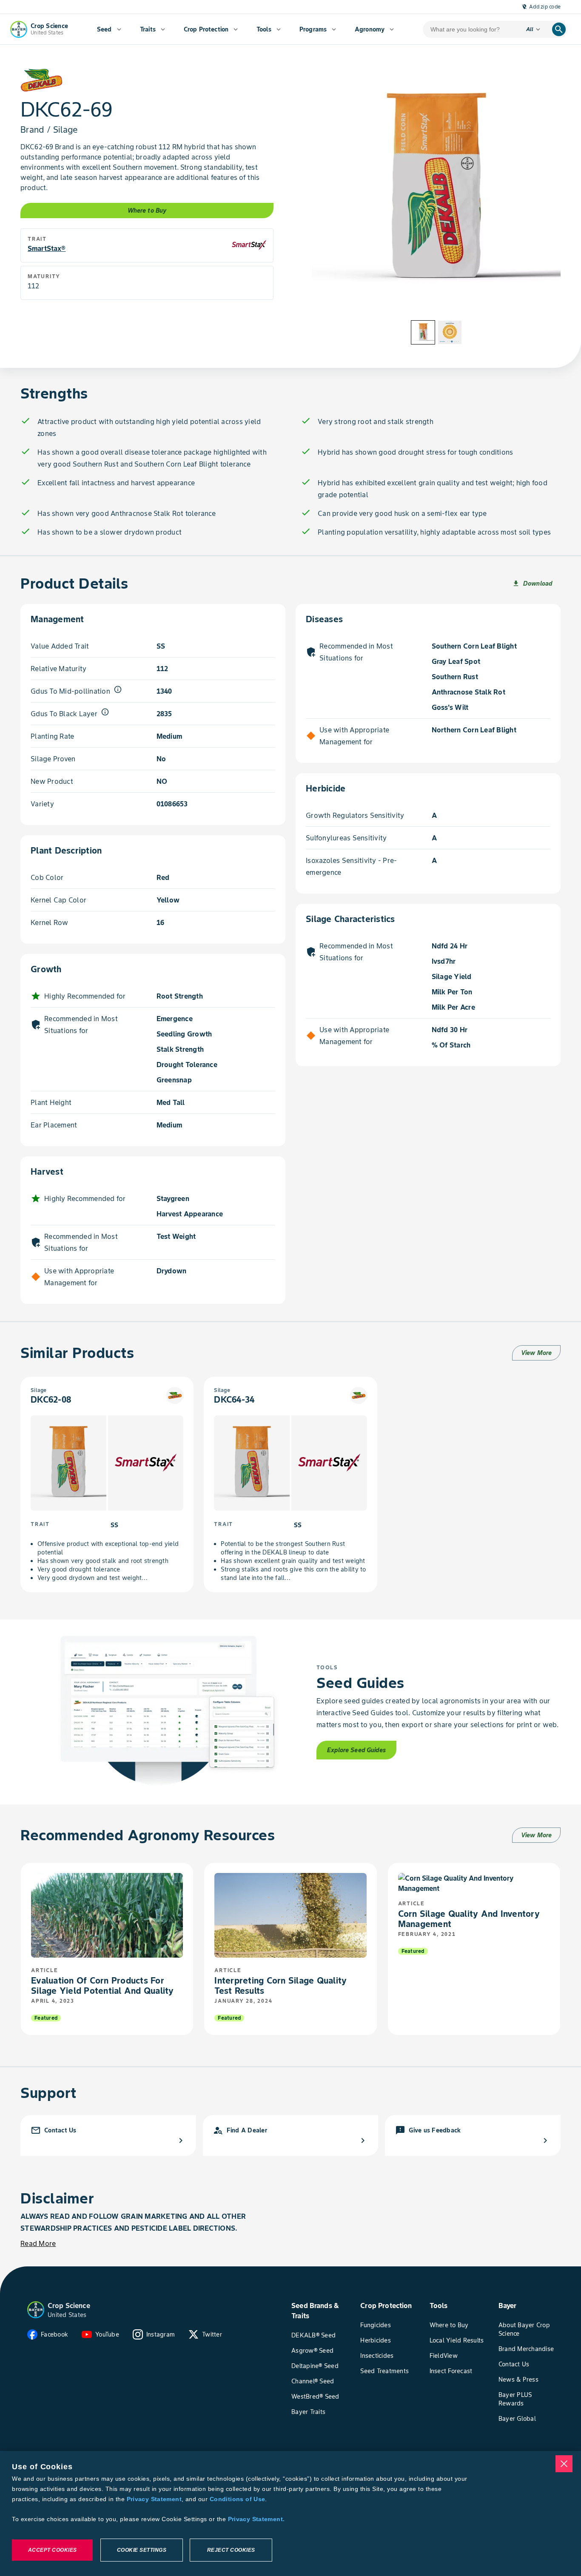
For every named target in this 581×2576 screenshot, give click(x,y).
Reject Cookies (231, 2550)
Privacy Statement (154, 2499)
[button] (36, 2310)
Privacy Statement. (256, 2519)
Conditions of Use (237, 2499)
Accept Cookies (53, 2550)
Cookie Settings (142, 2550)
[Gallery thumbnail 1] (423, 332)
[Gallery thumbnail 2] (450, 332)
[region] (290, 2513)
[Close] (564, 2464)
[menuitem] (109, 29)
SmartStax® (47, 248)
